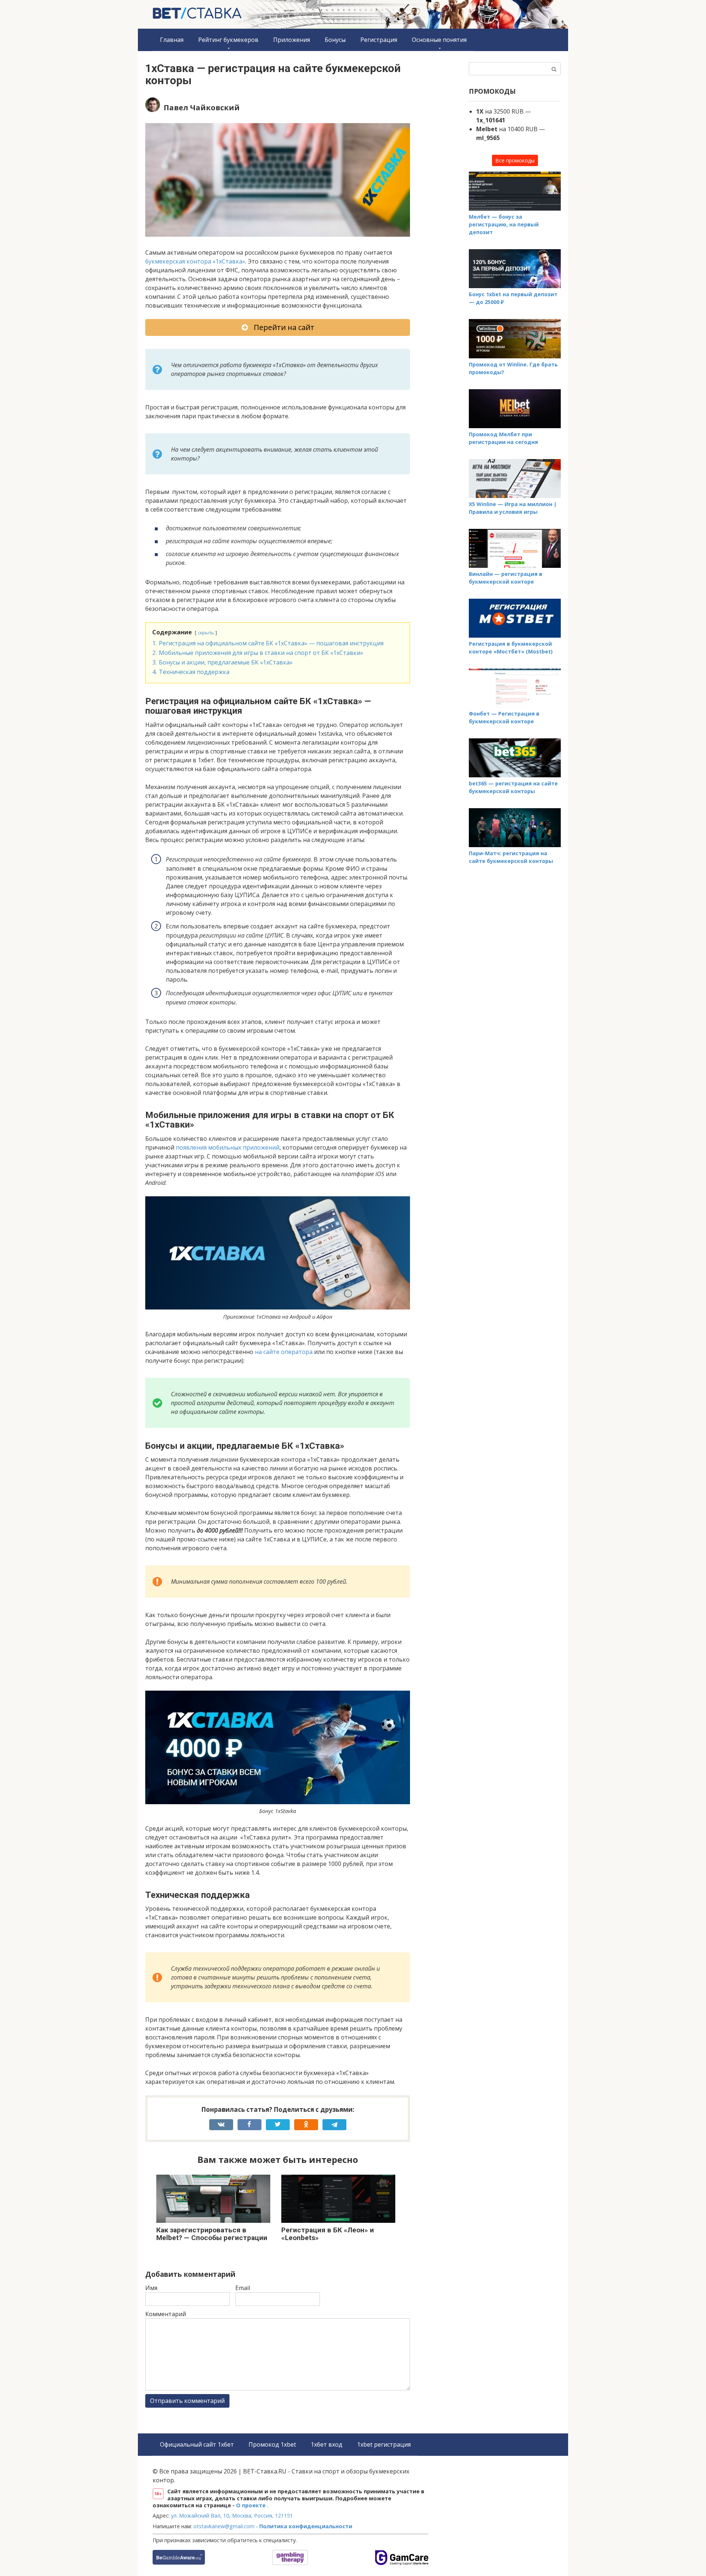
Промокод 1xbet (272, 2444)
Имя (151, 2288)
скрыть (206, 633)
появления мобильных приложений (228, 1147)
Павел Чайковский (202, 108)
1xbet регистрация (384, 2444)
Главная (172, 40)
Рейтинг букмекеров (228, 40)
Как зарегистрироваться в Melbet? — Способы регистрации (212, 2234)
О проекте (252, 2505)
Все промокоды (515, 160)
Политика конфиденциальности (306, 2526)
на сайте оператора (284, 1352)
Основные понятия (439, 40)
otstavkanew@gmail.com (224, 2526)
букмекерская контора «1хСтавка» (195, 261)
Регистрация (379, 40)
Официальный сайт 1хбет (197, 2444)
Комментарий (166, 2314)
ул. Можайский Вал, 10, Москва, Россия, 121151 (232, 2516)
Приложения (292, 40)
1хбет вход (327, 2444)
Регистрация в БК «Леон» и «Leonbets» (328, 2234)
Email (243, 2288)
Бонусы (335, 40)
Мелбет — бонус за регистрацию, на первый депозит (504, 224)
